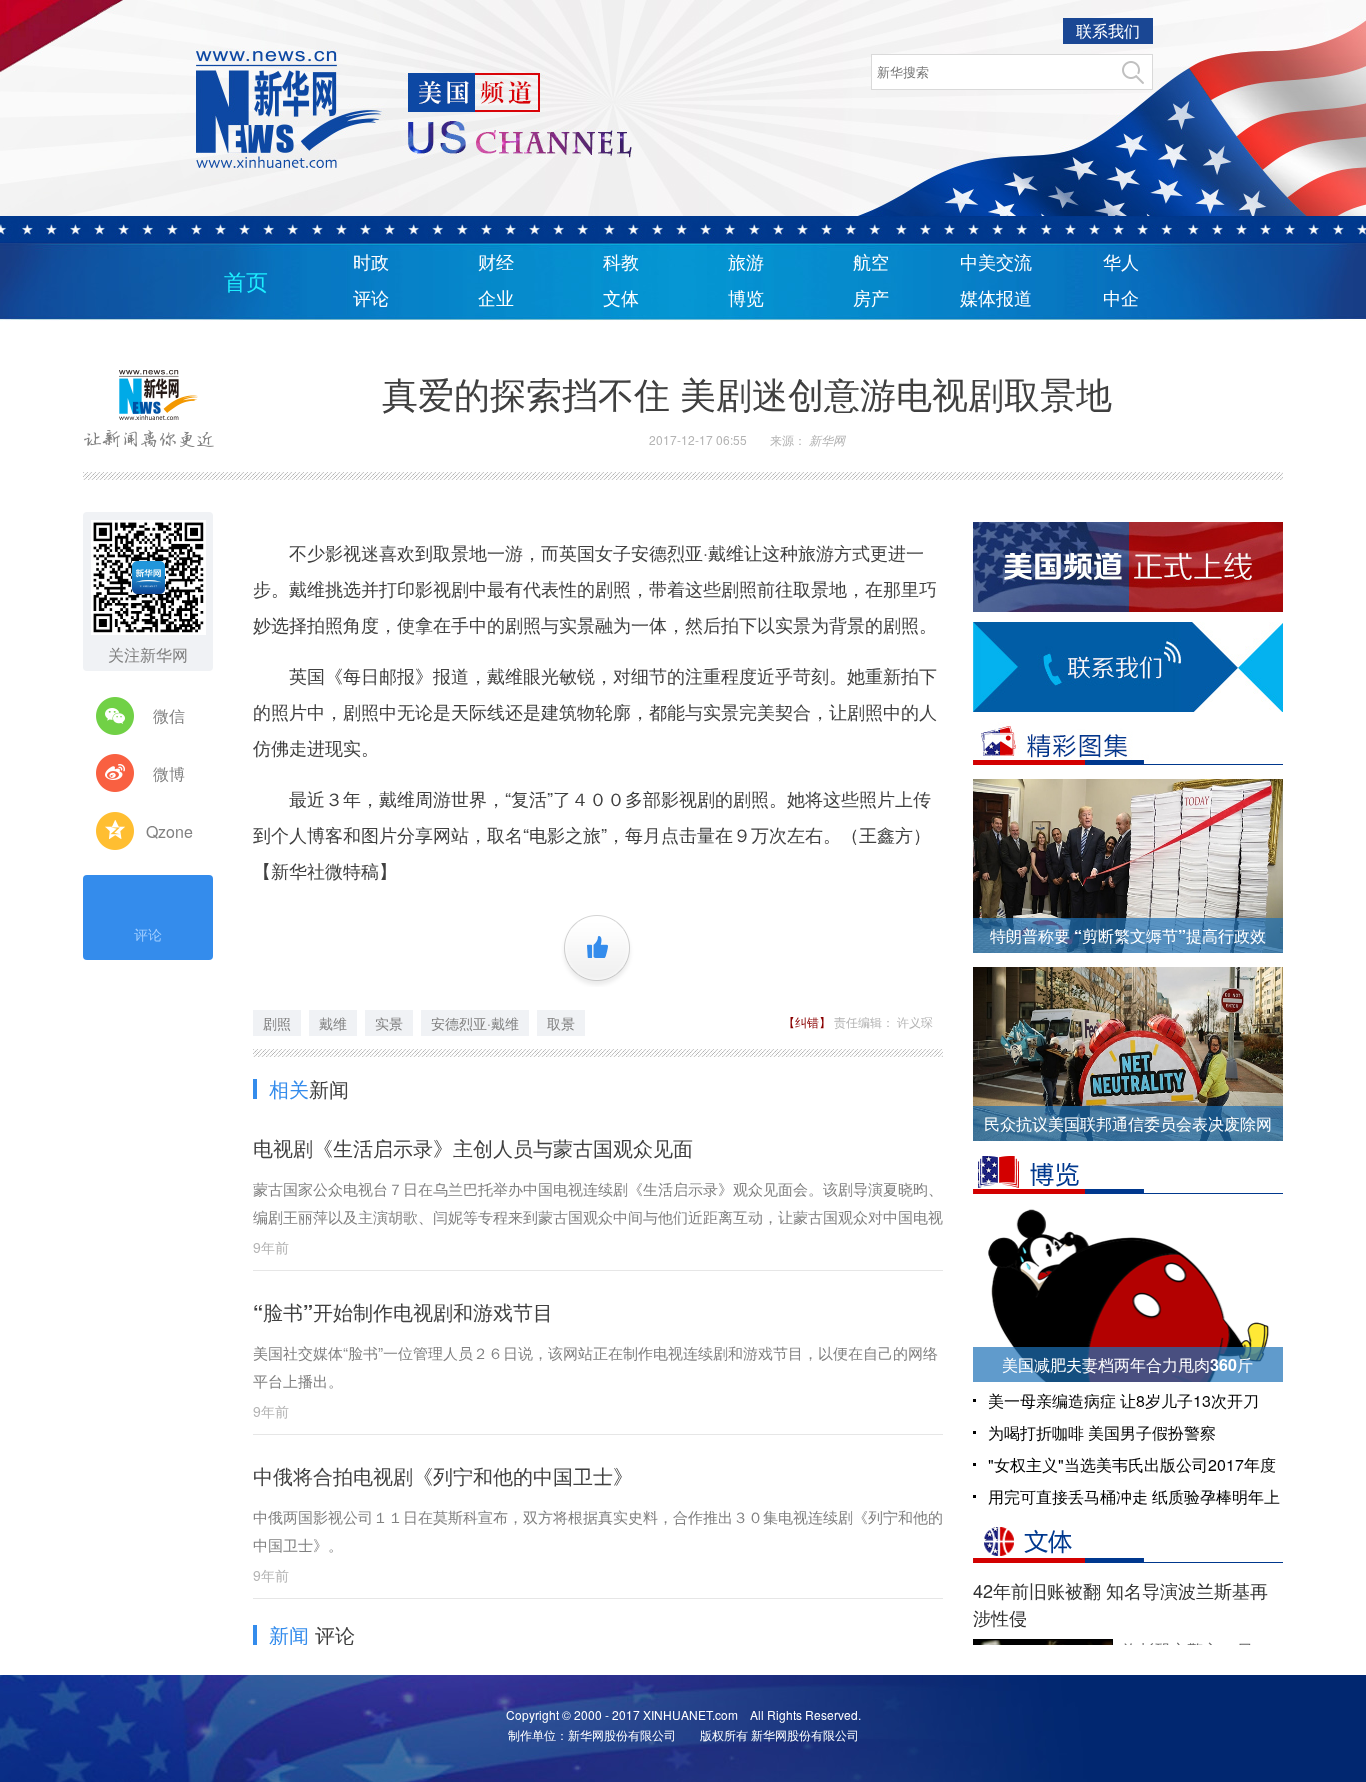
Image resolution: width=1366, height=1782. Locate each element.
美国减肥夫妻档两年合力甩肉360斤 (1127, 1364)
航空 (871, 263)
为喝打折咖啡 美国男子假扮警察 (1102, 1432)
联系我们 (1108, 30)
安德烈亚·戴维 (475, 1023)
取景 (561, 1023)
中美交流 (996, 263)
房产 (871, 299)
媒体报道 (996, 299)
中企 (1121, 299)
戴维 (333, 1023)
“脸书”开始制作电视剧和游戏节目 (403, 1311)
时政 (371, 263)
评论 (371, 299)
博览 (746, 299)
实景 (389, 1023)
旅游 (746, 263)
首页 (246, 282)
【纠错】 (808, 1021)
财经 (496, 263)
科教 (621, 263)
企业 (496, 299)
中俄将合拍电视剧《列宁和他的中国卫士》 (443, 1475)
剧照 (277, 1023)
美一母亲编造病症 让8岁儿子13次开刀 (1123, 1400)
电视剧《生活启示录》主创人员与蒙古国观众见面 (473, 1147)
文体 (621, 299)
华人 (1121, 263)
